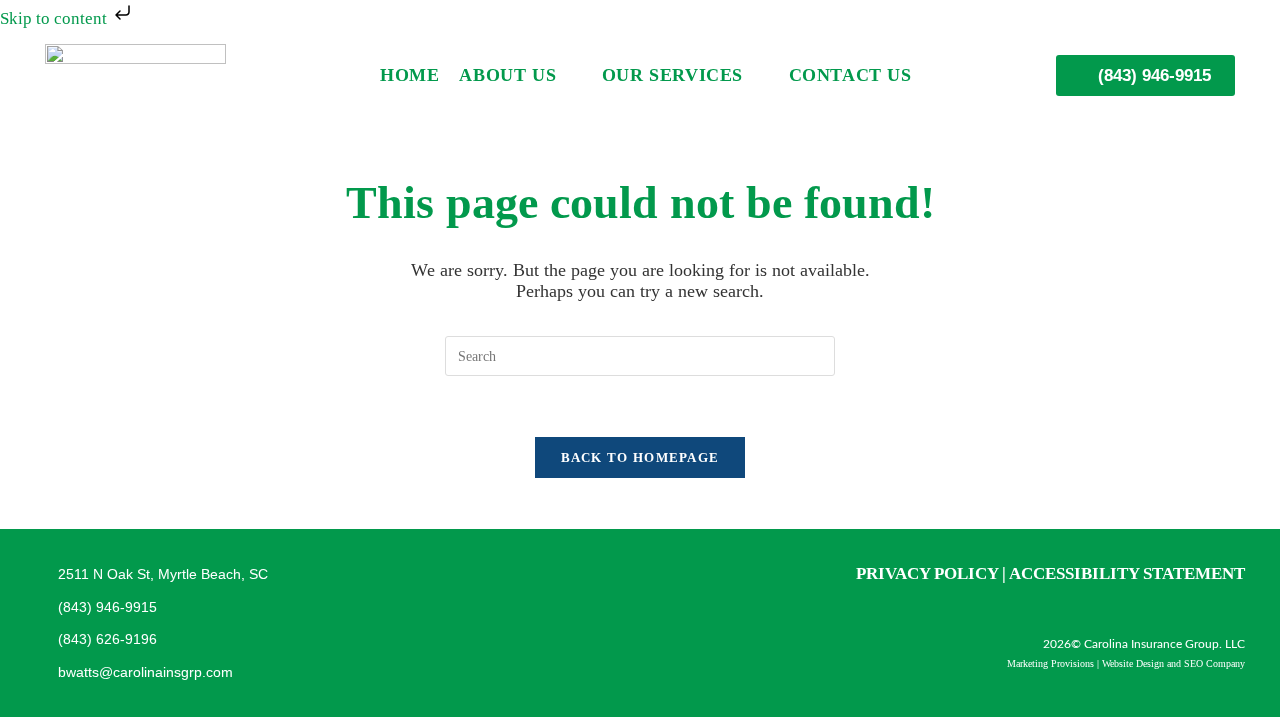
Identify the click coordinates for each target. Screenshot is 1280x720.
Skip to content (55, 18)
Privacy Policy (927, 573)
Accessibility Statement (1127, 573)
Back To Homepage (640, 457)
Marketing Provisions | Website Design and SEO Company (1126, 663)
